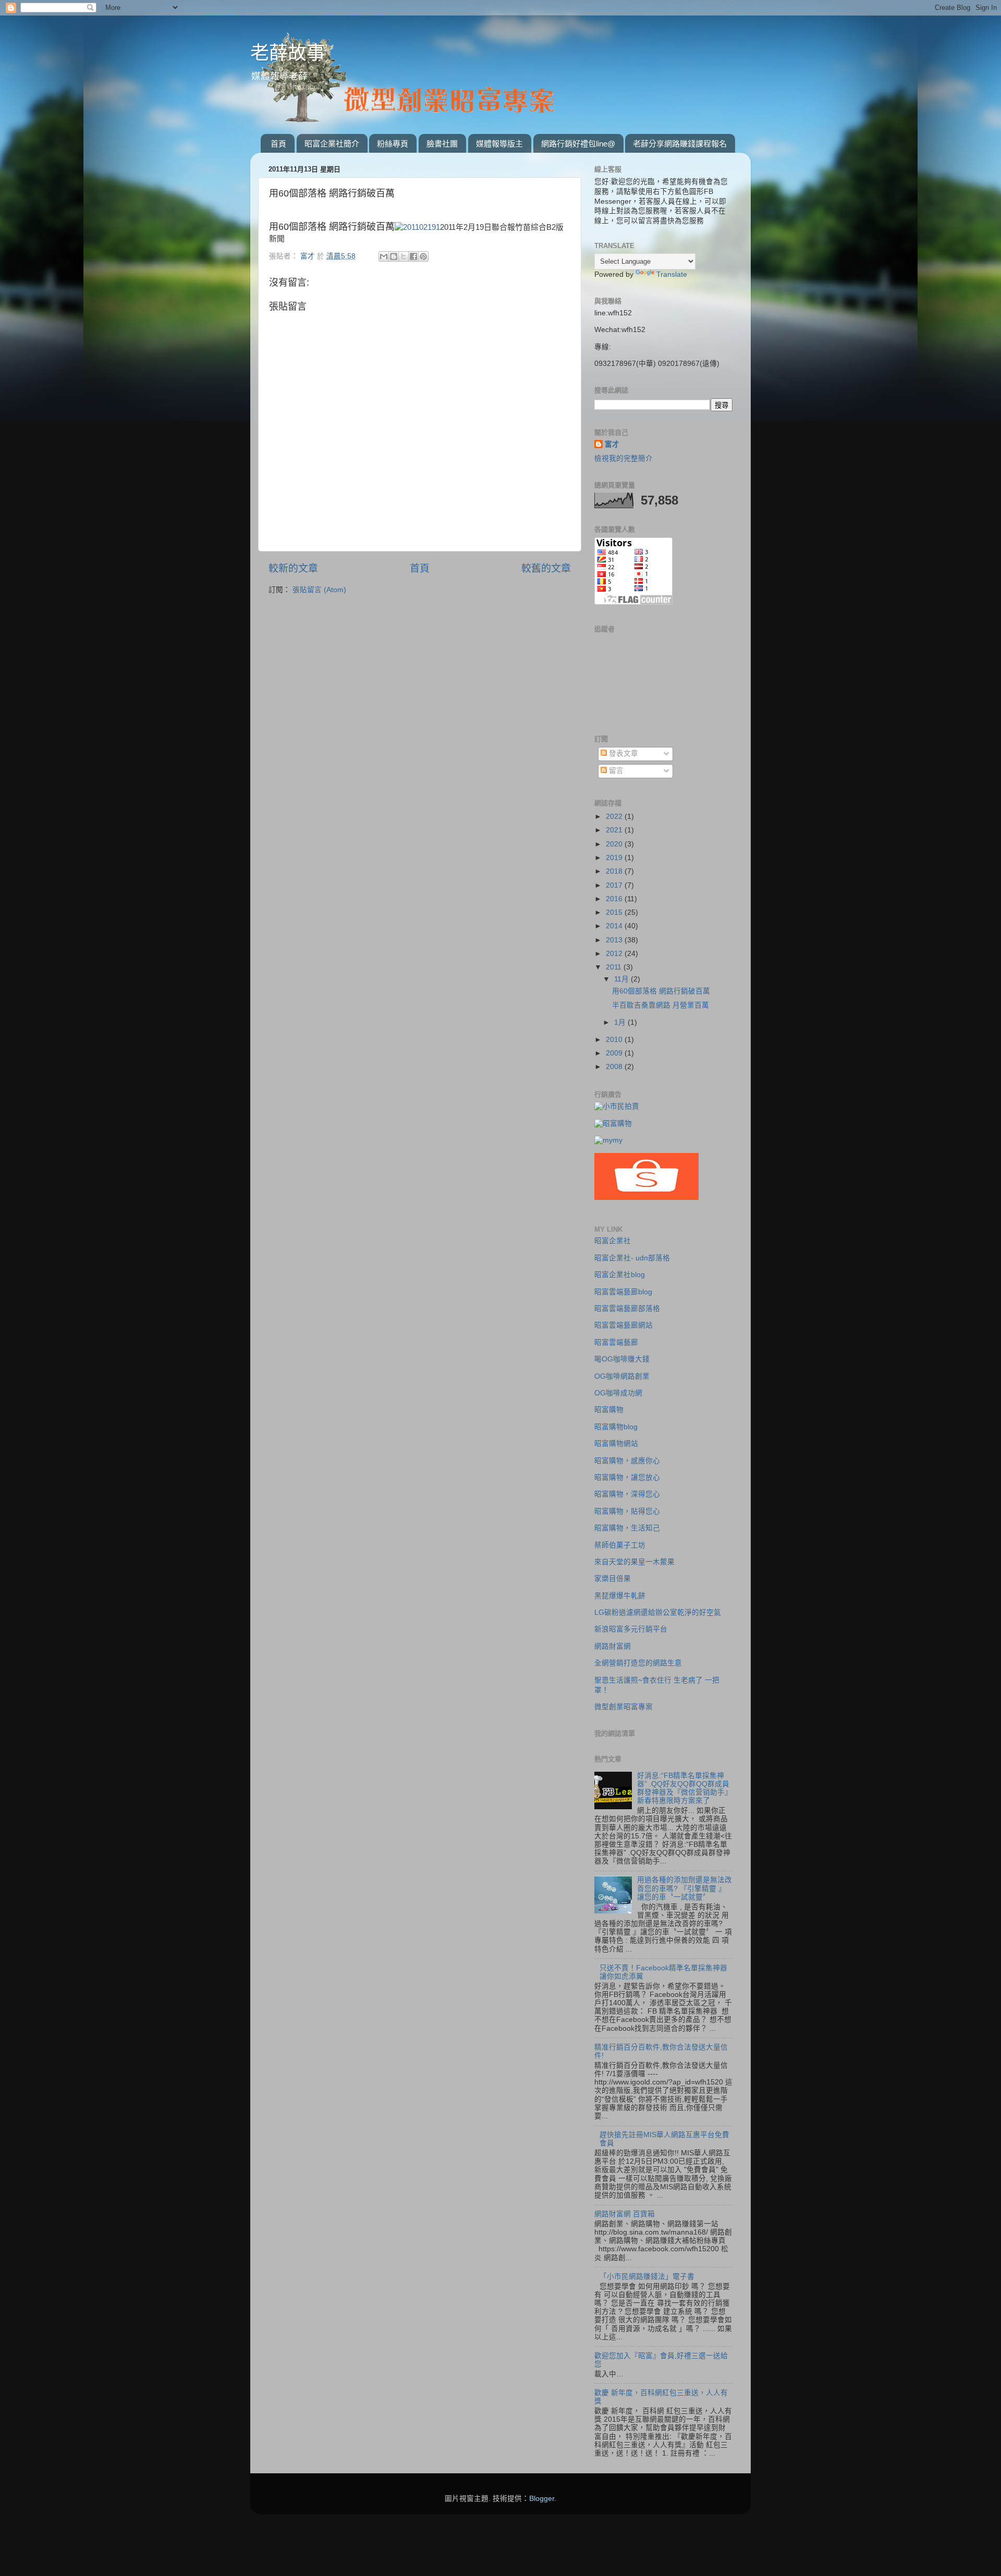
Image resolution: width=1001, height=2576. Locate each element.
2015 (615, 912)
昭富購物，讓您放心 (627, 1477)
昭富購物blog (616, 1427)
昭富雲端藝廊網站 (624, 1325)
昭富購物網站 (616, 1444)
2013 (615, 940)
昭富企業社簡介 (332, 144)
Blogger (542, 2499)
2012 (615, 954)
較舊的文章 (546, 568)
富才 (612, 444)
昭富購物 (609, 1410)
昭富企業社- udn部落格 (632, 1258)
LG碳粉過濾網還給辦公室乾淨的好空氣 (658, 1612)
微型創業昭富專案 (624, 1707)
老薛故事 (288, 53)
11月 (622, 979)
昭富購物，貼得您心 (627, 1511)
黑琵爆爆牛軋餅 (620, 1596)
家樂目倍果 (613, 1579)
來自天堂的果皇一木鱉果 (634, 1562)
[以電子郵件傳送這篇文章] (384, 256)
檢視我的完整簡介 (624, 458)
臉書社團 (442, 144)
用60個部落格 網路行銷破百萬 (661, 991)
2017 (615, 885)
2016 (615, 899)
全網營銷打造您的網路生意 (638, 1663)
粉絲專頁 (393, 144)
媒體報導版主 (499, 144)
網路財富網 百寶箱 (625, 2214)
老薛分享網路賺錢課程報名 (680, 144)
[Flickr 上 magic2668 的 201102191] (417, 227)
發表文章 (622, 753)
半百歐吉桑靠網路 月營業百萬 (661, 1005)
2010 (615, 1040)
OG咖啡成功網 (618, 1393)
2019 (615, 858)
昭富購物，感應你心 (627, 1461)
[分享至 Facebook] (413, 256)
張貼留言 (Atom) (319, 590)
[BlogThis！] (394, 256)
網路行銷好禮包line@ (578, 144)
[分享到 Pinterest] (423, 256)
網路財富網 (613, 1646)
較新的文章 (293, 568)
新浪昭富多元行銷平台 (631, 1629)
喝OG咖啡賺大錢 (622, 1359)
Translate (672, 274)
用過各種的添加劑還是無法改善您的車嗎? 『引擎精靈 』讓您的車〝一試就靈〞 (685, 1888)
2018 (615, 871)
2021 (615, 830)
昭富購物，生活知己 (627, 1528)
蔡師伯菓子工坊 (620, 1545)
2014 (615, 926)
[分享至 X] (404, 256)
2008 (615, 1067)
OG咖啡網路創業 (622, 1376)
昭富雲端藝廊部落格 (627, 1309)
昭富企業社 (613, 1241)
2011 (615, 967)
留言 (615, 771)
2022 (615, 817)
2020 (615, 844)
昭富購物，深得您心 (627, 1494)
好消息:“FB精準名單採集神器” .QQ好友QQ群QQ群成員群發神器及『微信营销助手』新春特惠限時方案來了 (685, 1788)
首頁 (278, 144)
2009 (615, 1053)
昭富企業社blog (620, 1275)
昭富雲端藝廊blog (623, 1292)
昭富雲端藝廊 (616, 1342)
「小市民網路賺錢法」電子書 (647, 2277)
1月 (621, 1022)
